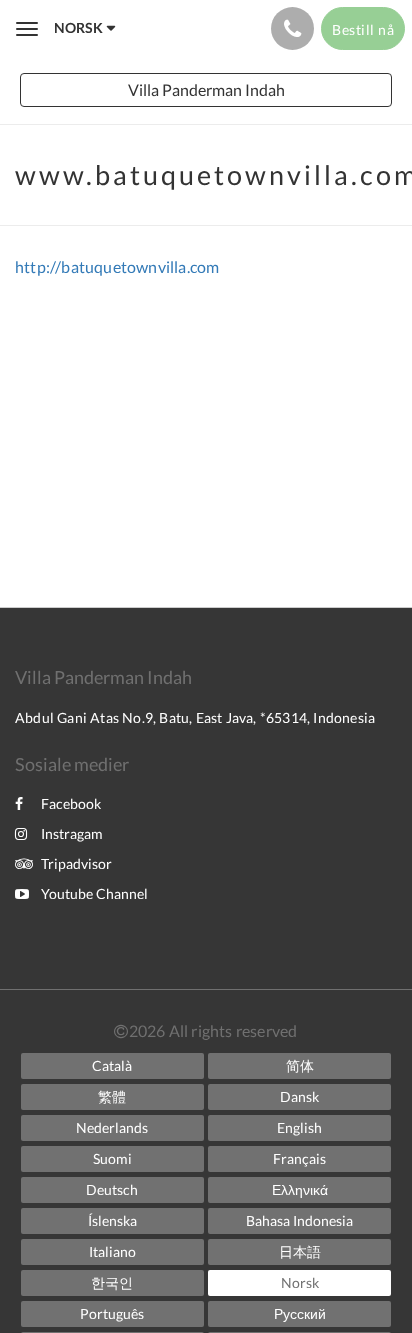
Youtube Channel (94, 893)
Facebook (71, 803)
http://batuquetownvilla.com (117, 266)
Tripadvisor (76, 863)
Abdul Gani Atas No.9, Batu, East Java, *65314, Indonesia (195, 717)
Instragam (72, 833)
